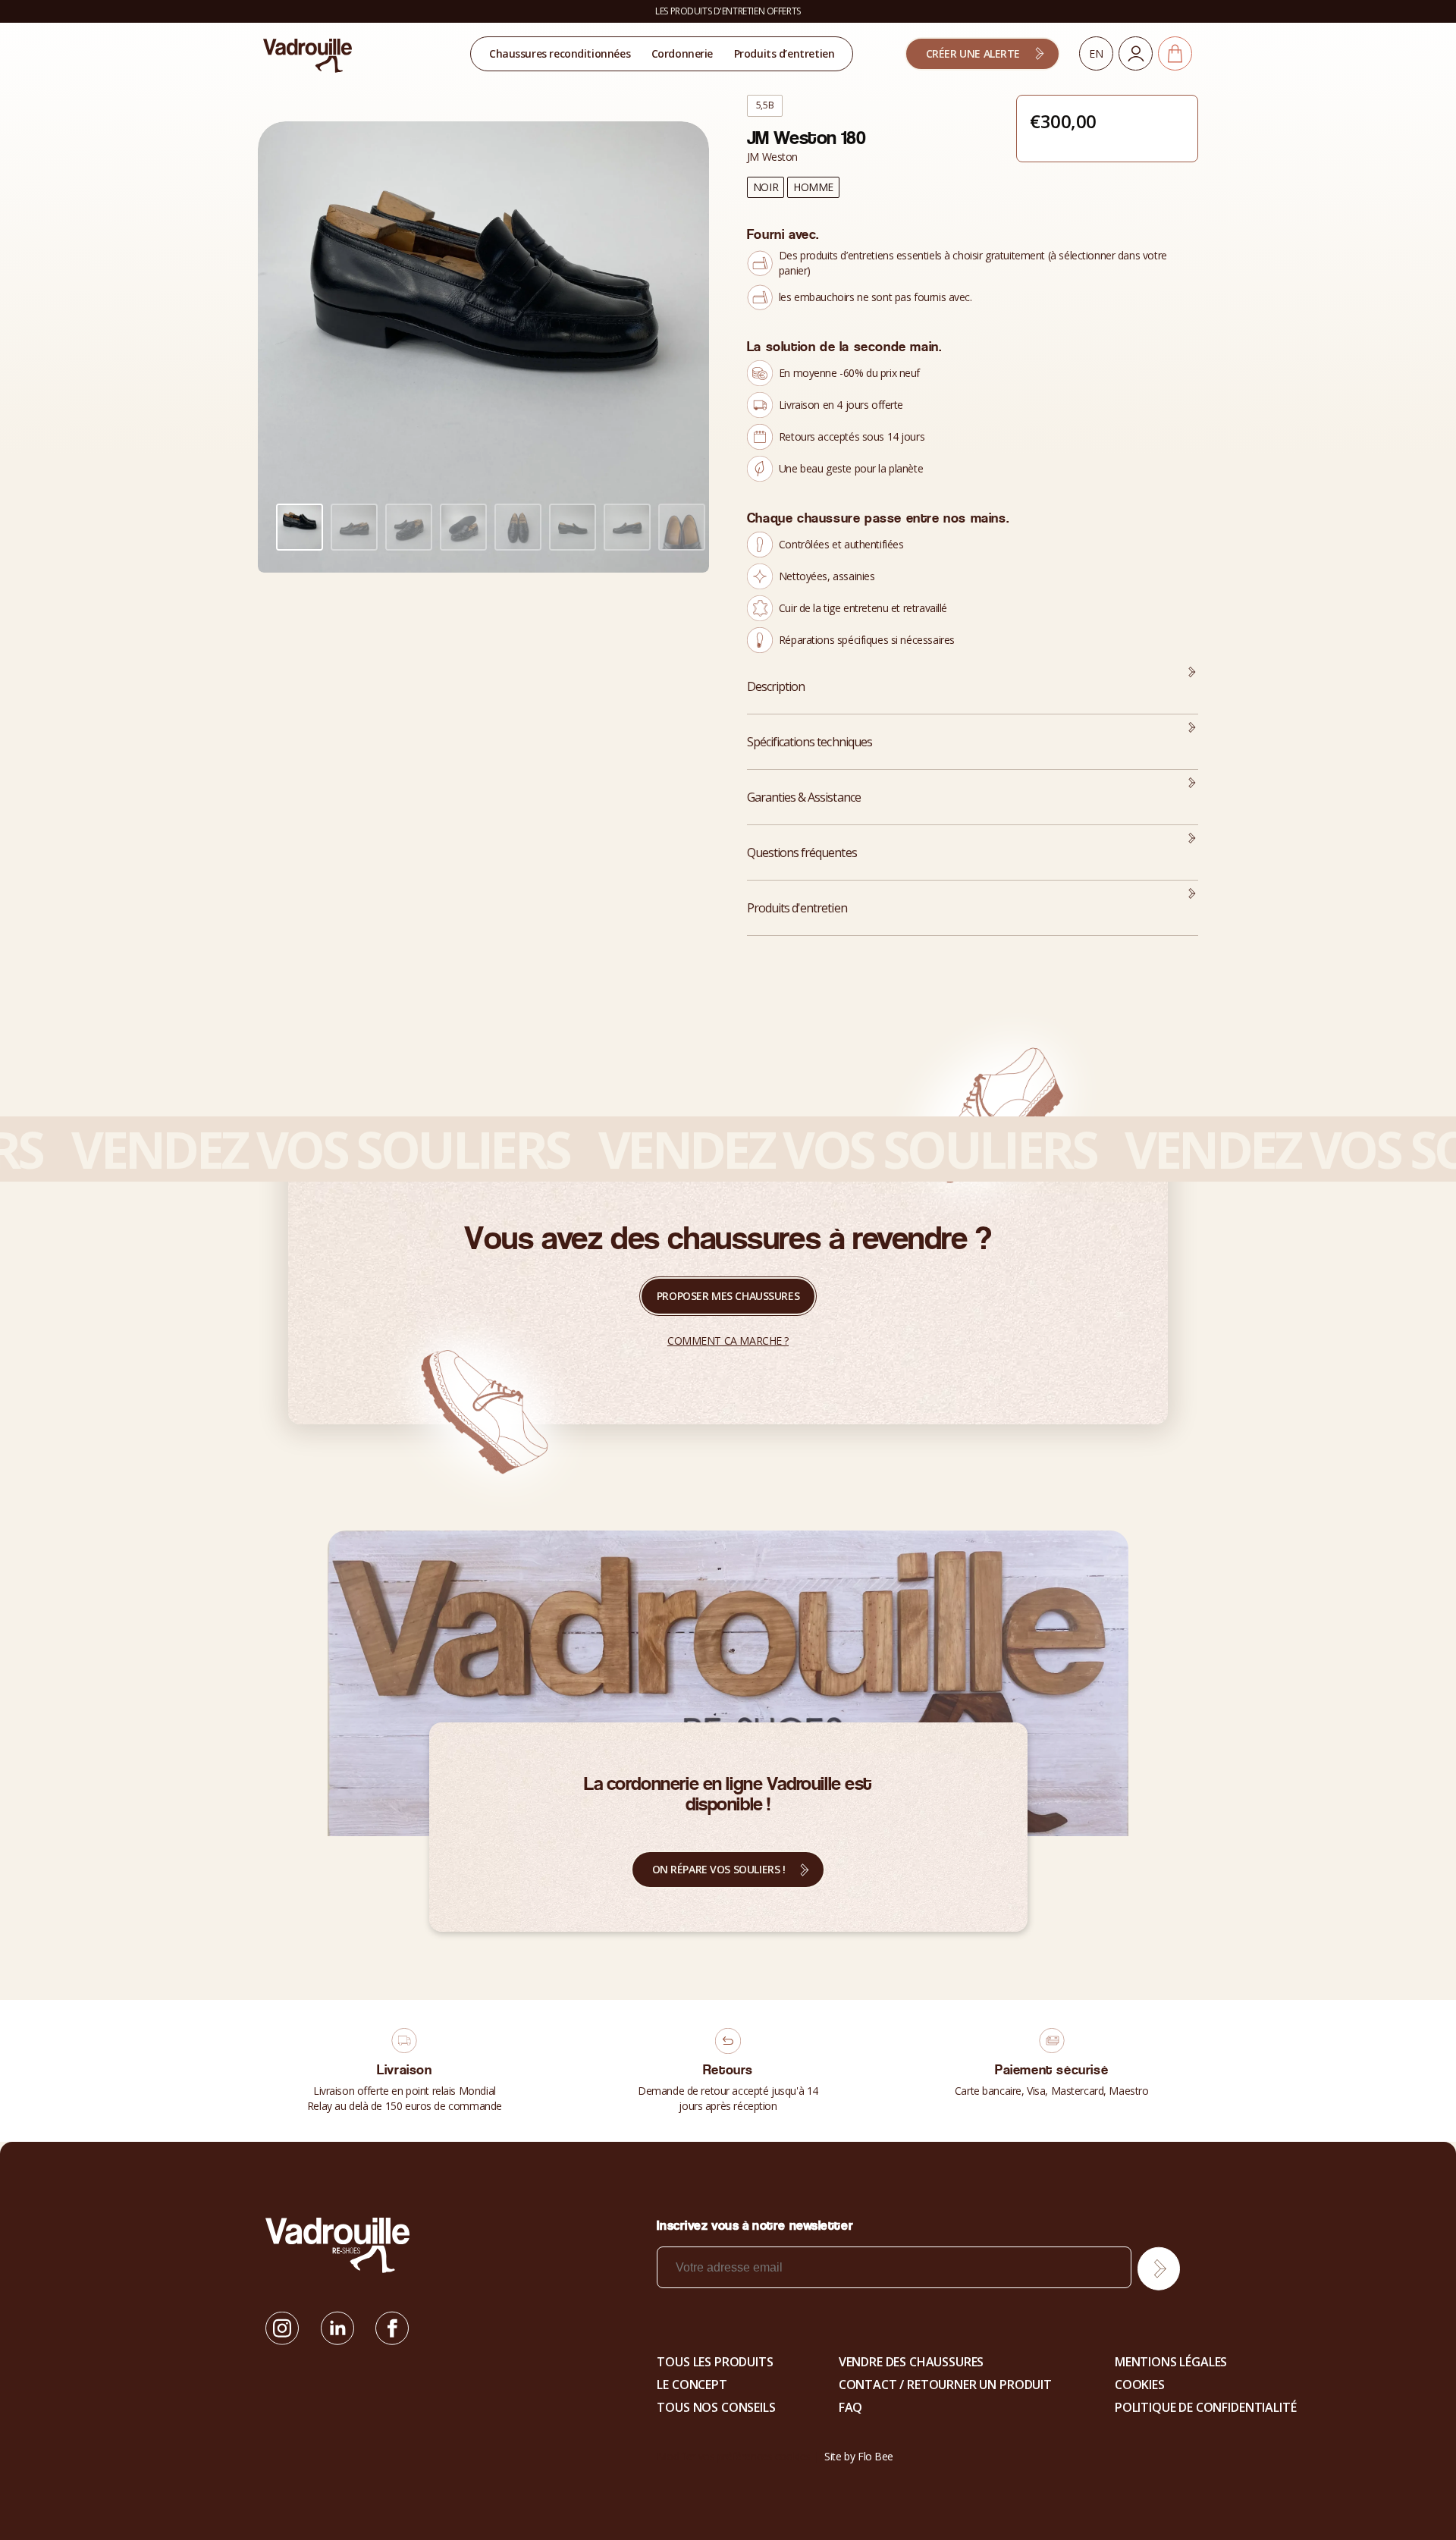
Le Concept (692, 2385)
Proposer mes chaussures (728, 1296)
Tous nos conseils (716, 2407)
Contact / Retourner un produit (945, 2385)
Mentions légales (1171, 2362)
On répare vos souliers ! (719, 1869)
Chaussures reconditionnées (560, 53)
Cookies (1140, 2385)
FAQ (851, 2407)
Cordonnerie (682, 53)
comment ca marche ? (728, 1341)
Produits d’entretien (784, 53)
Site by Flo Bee (859, 2456)
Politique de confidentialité (1206, 2407)
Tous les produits (715, 2362)
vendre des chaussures (912, 2362)
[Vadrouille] (308, 55)
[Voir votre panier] (1175, 53)
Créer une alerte (973, 53)
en (1096, 53)
